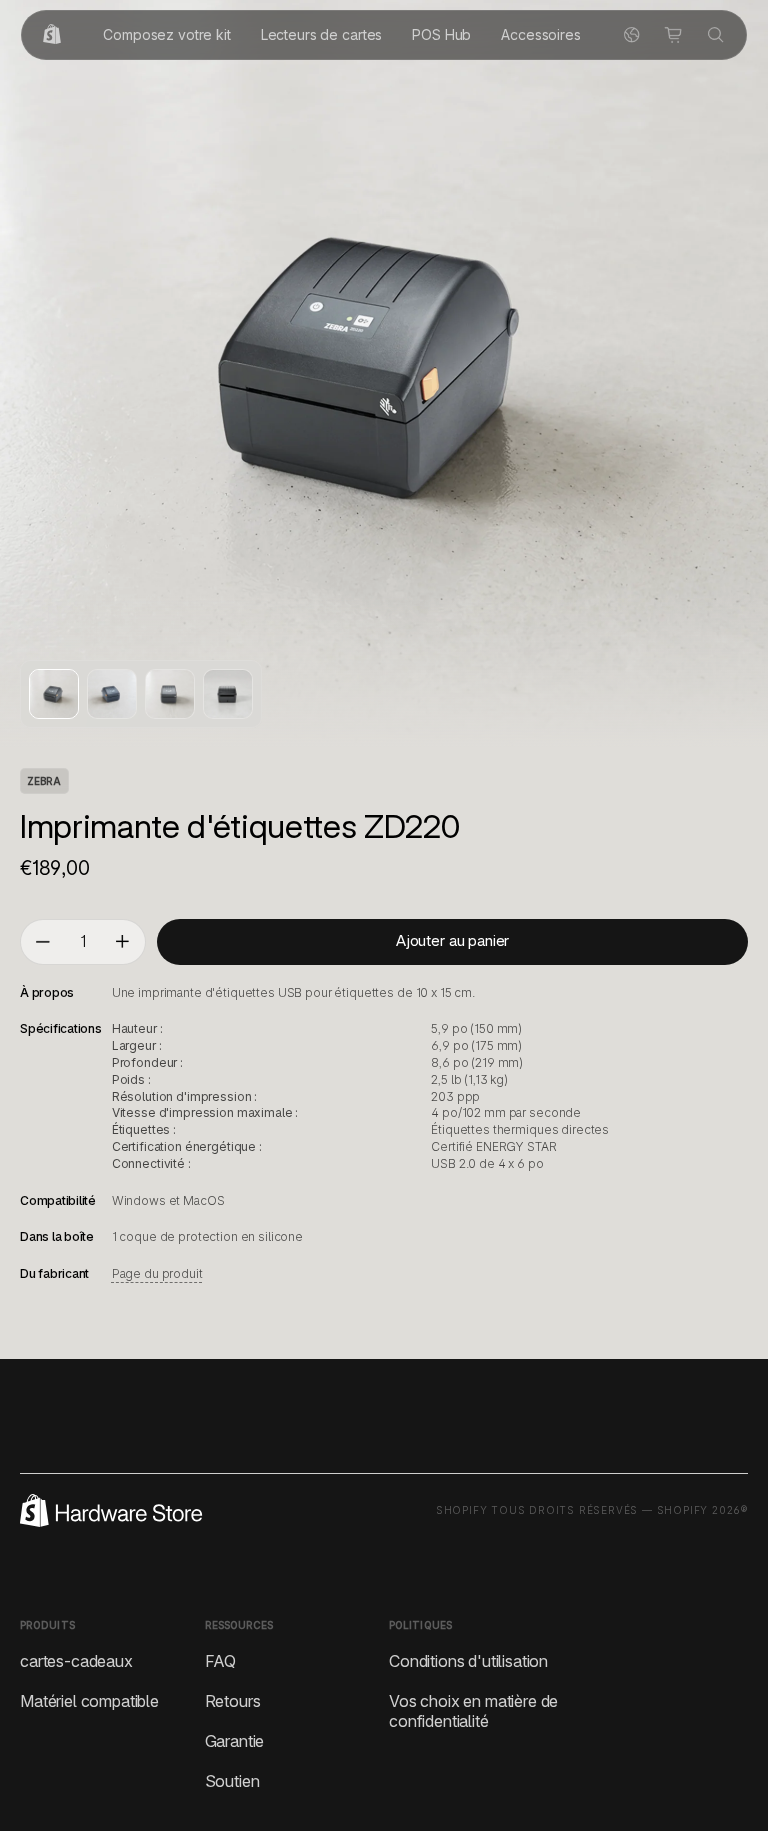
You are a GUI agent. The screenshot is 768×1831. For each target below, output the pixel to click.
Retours (233, 1701)
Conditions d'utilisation (468, 1661)
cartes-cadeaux (76, 1661)
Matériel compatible (89, 1701)
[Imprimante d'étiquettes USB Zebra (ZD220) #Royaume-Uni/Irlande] (54, 694)
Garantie (235, 1741)
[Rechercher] (716, 35)
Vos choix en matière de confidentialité (473, 1711)
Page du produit (157, 1273)
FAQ (221, 1661)
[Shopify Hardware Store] (52, 35)
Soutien (232, 1781)
